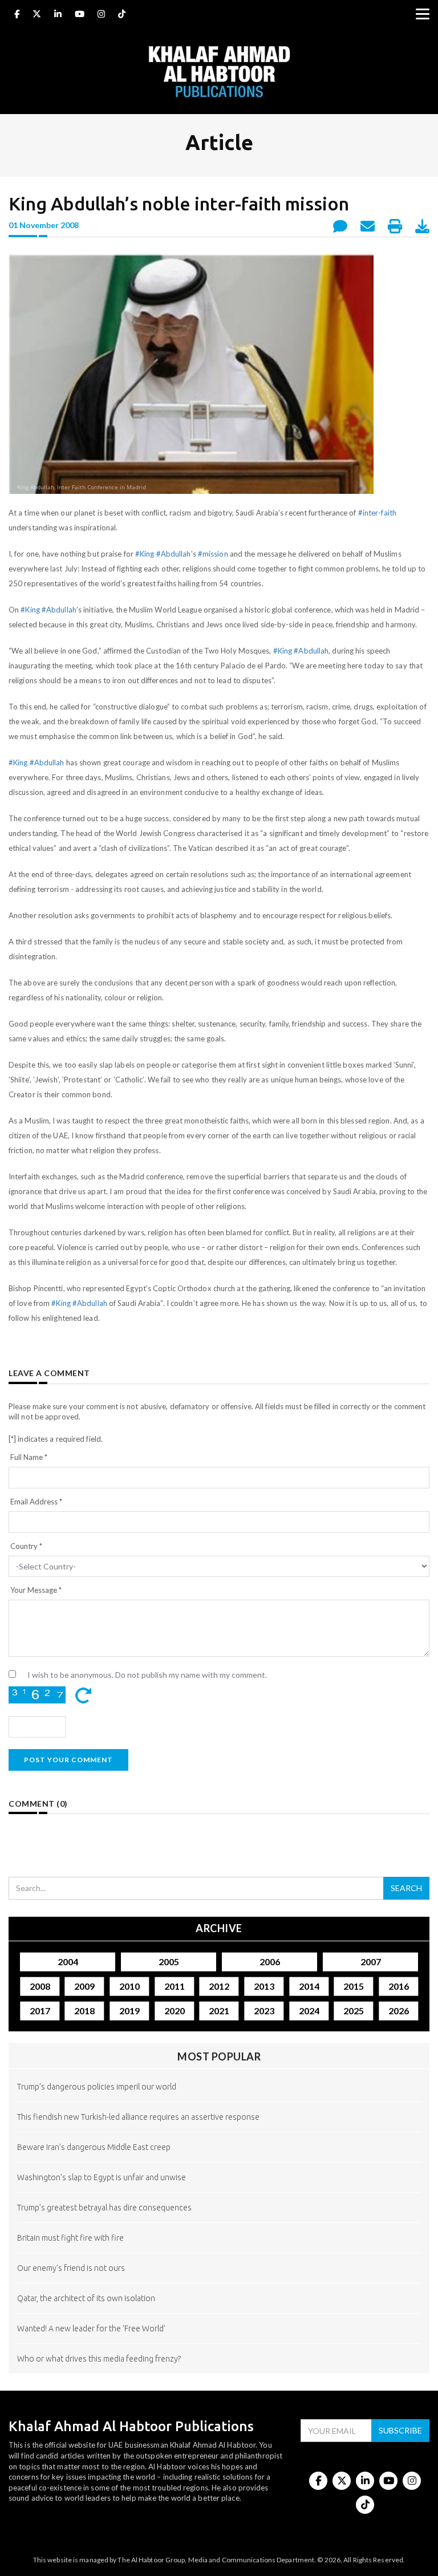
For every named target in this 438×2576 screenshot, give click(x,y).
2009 (84, 1986)
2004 (68, 1962)
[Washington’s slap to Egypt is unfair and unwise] (219, 2195)
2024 (309, 2010)
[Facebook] (17, 15)
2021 (219, 2010)
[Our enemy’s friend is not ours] (219, 2286)
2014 (309, 1986)
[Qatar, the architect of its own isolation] (219, 2316)
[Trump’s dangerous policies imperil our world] (219, 2105)
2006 (270, 1962)
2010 (129, 1986)
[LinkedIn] (58, 15)
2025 (354, 2010)
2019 (129, 2010)
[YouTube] (80, 15)
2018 (84, 2010)
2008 (39, 1986)
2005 (169, 1962)
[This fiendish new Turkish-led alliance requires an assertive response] (219, 2135)
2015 (354, 1986)
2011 (174, 1986)
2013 (264, 1986)
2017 (39, 2010)
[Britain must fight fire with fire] (219, 2256)
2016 (399, 1986)
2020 (174, 2010)
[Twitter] (37, 15)
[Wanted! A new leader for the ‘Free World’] (219, 2346)
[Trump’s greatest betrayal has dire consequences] (219, 2226)
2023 (264, 2010)
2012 (219, 1986)
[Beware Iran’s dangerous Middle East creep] (219, 2165)
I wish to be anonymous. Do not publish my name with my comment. (147, 1675)
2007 (371, 1962)
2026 (399, 2010)
